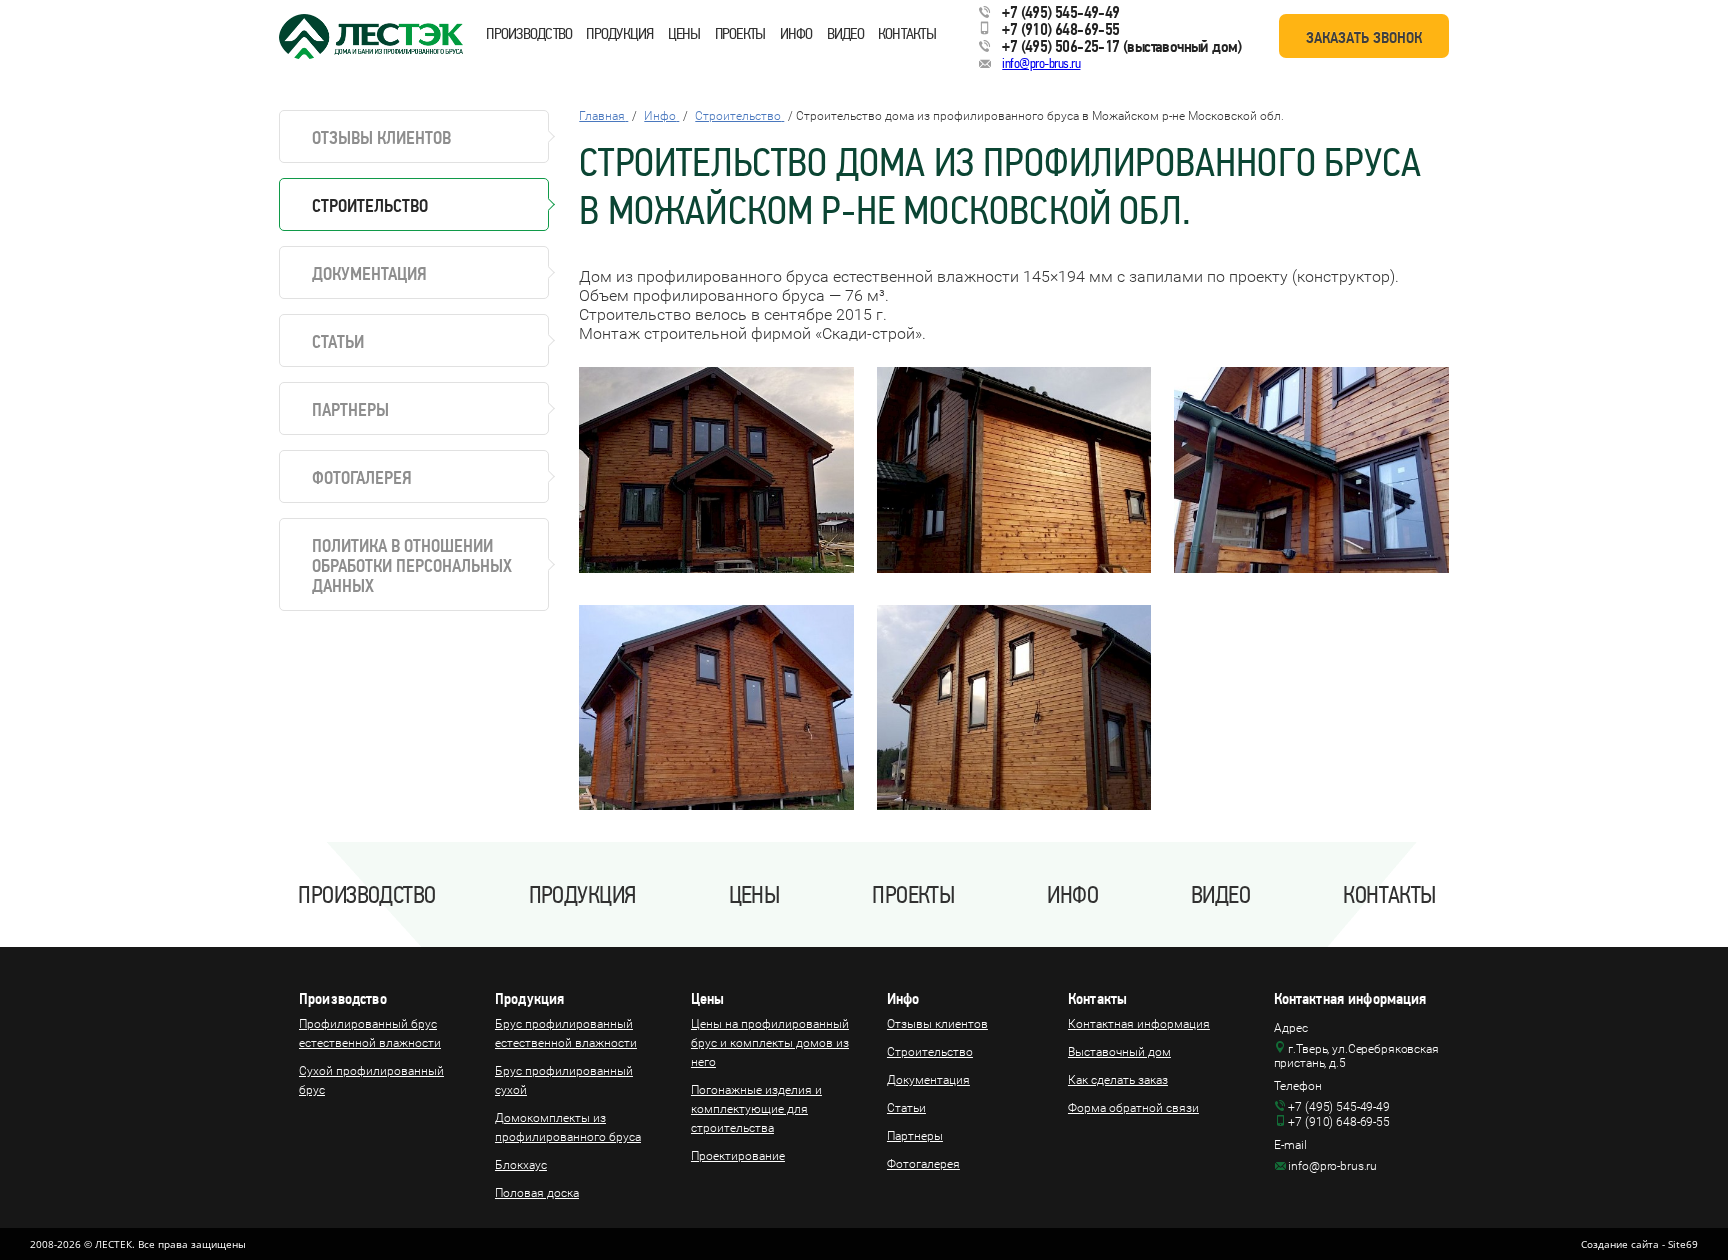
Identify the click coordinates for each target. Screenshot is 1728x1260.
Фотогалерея (362, 477)
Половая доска (537, 1193)
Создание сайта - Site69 (1639, 1244)
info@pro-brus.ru (1041, 63)
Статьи (338, 341)
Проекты (740, 34)
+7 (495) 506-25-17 (1060, 46)
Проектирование (738, 1156)
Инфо (796, 34)
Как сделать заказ (1118, 1080)
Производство (529, 34)
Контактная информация (1139, 1024)
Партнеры (350, 409)
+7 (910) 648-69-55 (1060, 29)
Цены (684, 34)
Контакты (907, 34)
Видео (845, 34)
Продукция (619, 34)
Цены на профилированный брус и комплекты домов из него (770, 1043)
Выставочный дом (1119, 1052)
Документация (369, 273)
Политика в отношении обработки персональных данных (412, 565)
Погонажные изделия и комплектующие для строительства (756, 1109)
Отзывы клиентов (381, 137)
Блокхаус (521, 1165)
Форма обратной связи (1133, 1108)
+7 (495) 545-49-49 (1060, 12)
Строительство (930, 1052)
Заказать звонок (1364, 37)
